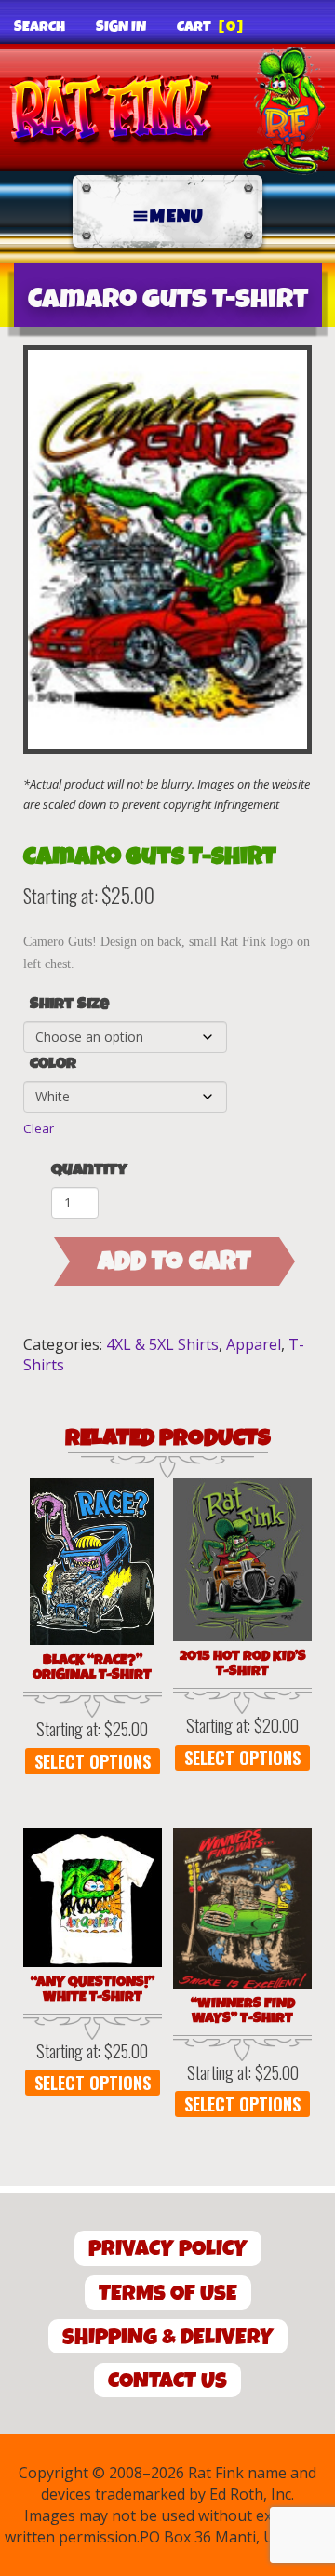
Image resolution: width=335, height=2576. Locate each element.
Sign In (121, 27)
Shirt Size (69, 1005)
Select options (93, 1761)
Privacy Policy (168, 2249)
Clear (39, 1128)
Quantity (89, 1170)
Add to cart (174, 1261)
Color (53, 1064)
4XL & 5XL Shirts (162, 1344)
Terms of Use (168, 2293)
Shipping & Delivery (168, 2337)
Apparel (254, 1344)
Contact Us (167, 2381)
